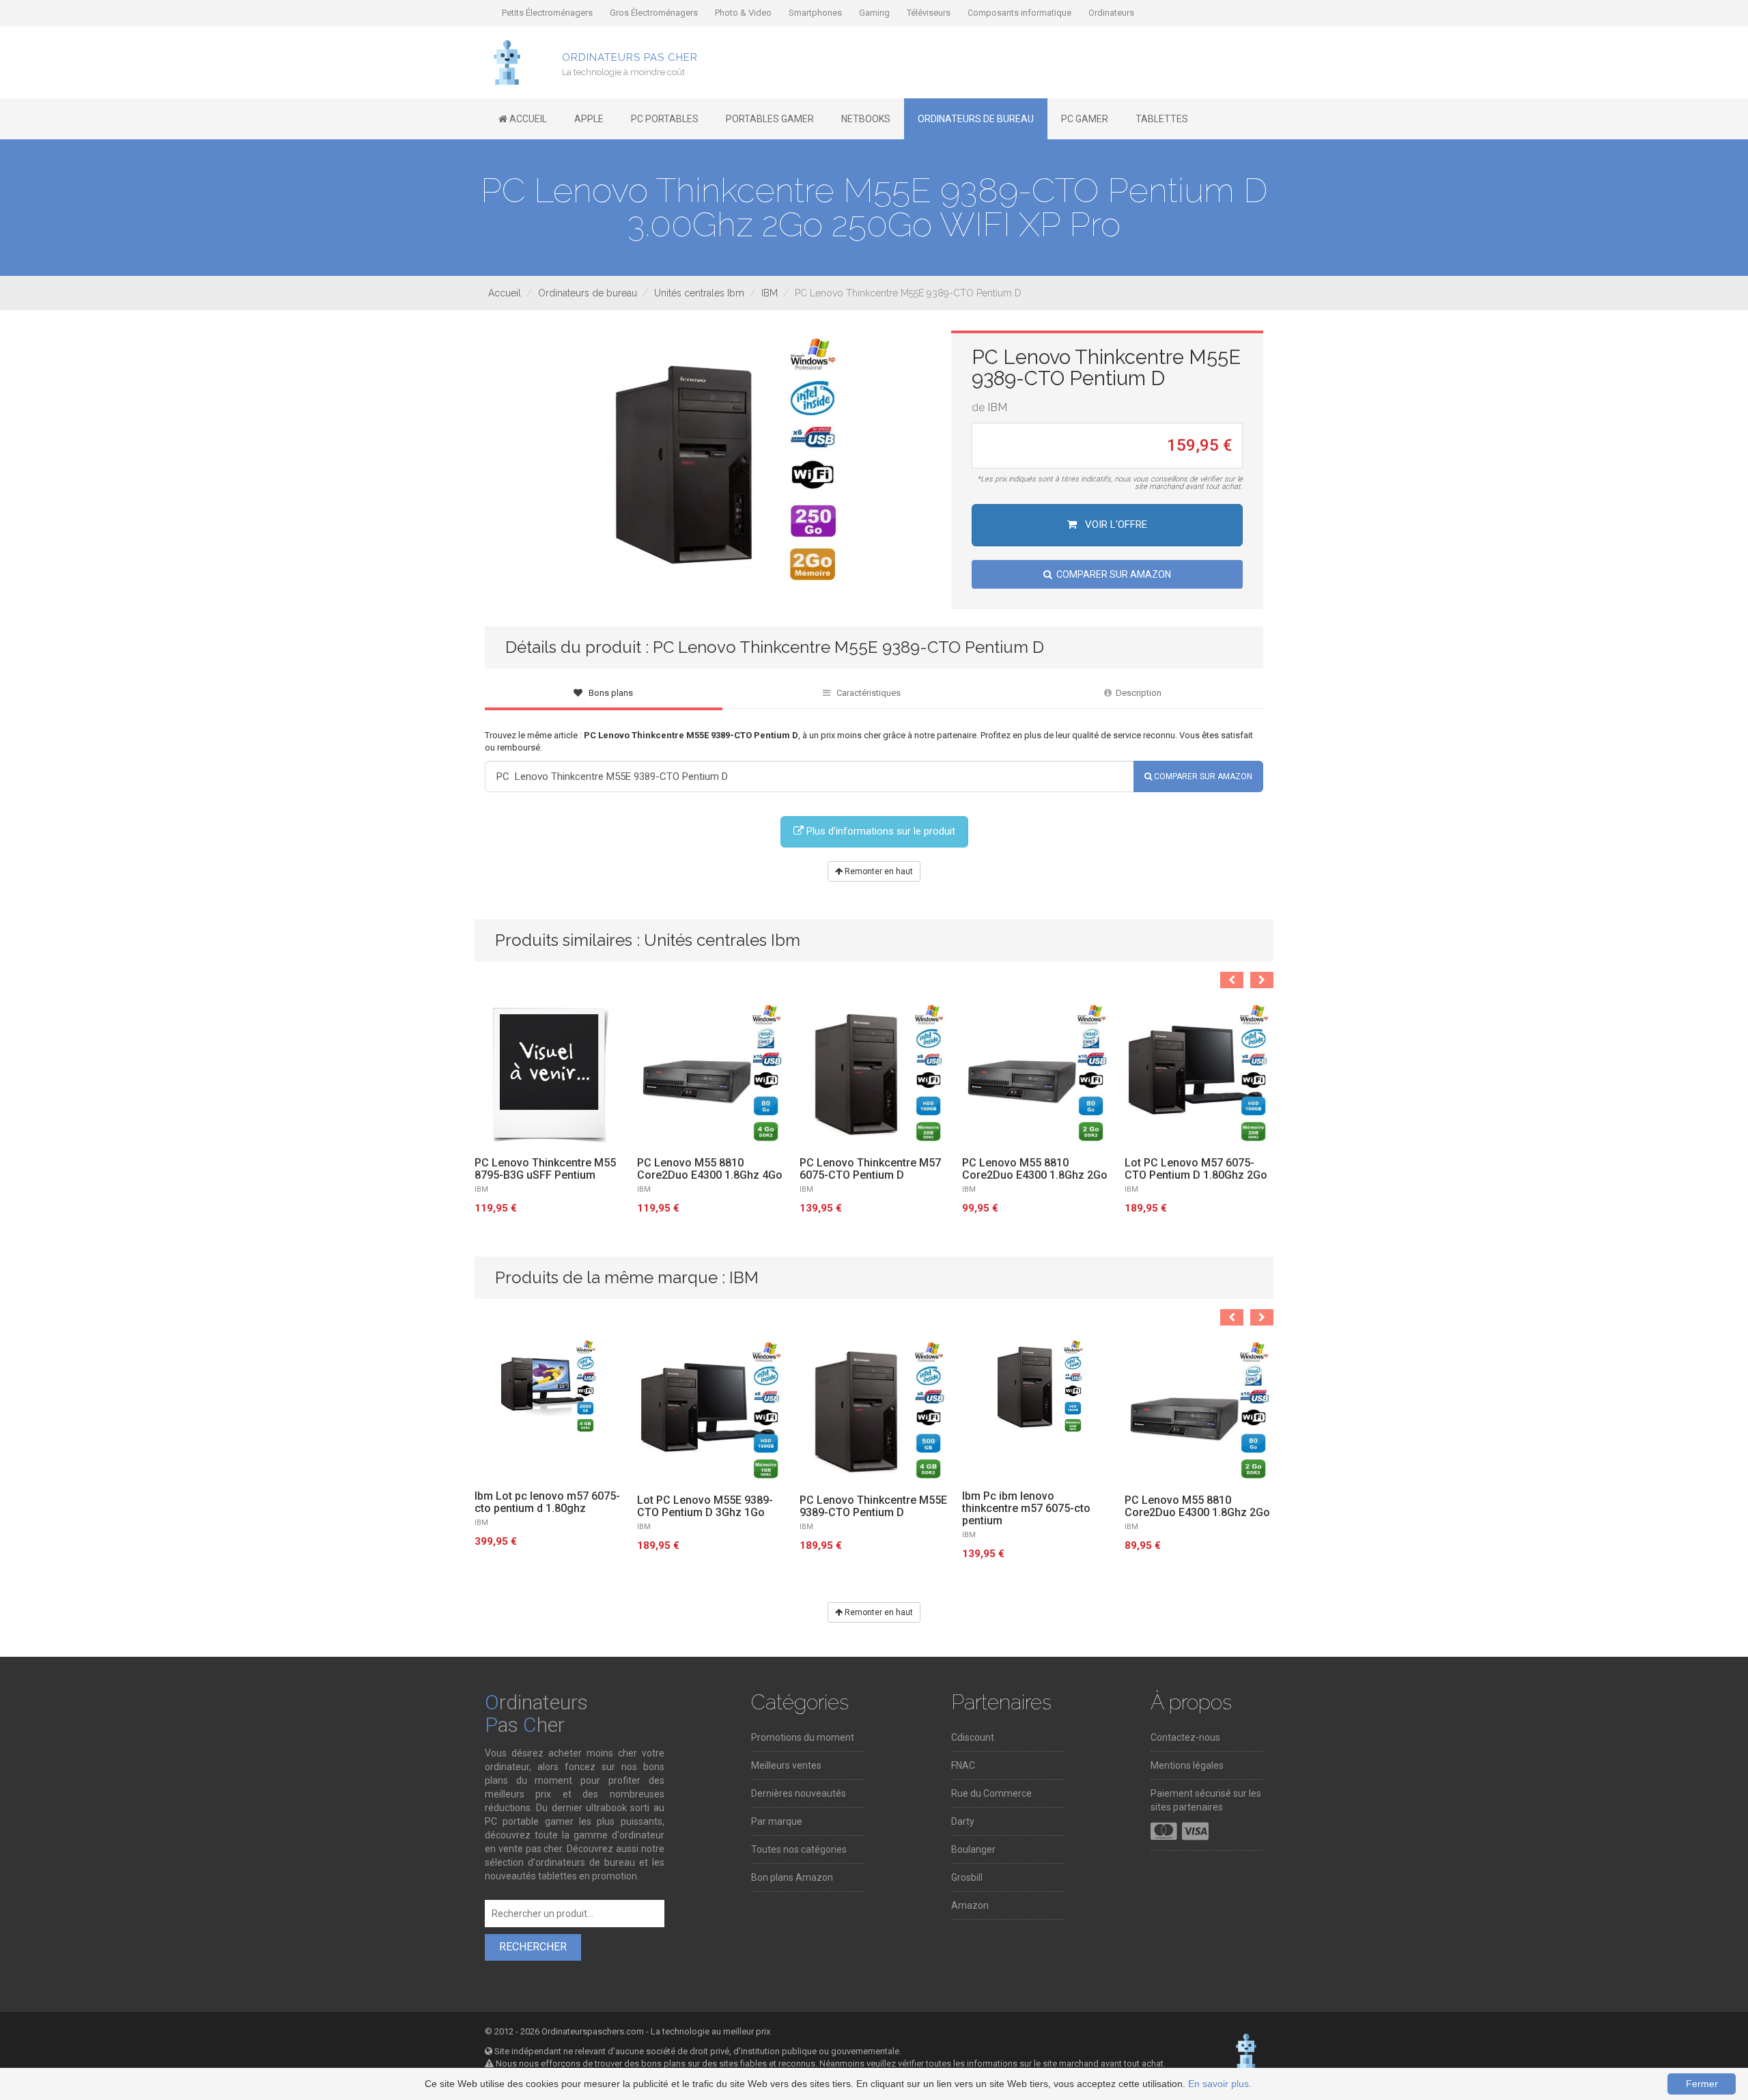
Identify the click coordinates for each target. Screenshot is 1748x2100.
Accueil (505, 293)
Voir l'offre (1115, 524)
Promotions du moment (803, 1737)
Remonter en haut (878, 871)
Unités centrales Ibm (699, 293)
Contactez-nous (1185, 1737)
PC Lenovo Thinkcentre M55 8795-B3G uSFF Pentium (545, 1169)
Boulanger (973, 1849)
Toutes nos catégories (799, 1849)
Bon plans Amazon (792, 1877)
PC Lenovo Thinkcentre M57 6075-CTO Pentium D (870, 1169)
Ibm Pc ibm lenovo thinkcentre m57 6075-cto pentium (1026, 1509)
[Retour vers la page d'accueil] (507, 61)
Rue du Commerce (991, 1793)
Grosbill (967, 1877)
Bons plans (608, 693)
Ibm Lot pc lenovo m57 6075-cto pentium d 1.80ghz (547, 1502)
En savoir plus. (1220, 2084)
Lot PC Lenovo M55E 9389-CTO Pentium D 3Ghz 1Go (705, 1507)
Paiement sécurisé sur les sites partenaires (1206, 1800)
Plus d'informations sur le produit (879, 831)
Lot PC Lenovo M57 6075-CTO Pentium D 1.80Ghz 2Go (1196, 1169)
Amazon (970, 1905)
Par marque (777, 1821)
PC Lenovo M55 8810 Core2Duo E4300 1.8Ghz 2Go (1035, 1169)
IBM (770, 293)
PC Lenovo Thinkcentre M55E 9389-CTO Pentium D (873, 1507)
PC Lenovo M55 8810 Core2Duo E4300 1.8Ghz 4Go (710, 1169)
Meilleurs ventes (786, 1765)
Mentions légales (1187, 1765)
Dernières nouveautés (799, 1793)
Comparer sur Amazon (1112, 574)
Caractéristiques (865, 693)
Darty (963, 1821)
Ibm (481, 1523)
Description (1137, 693)
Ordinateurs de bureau (588, 293)
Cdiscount (973, 1737)
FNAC (963, 1765)
